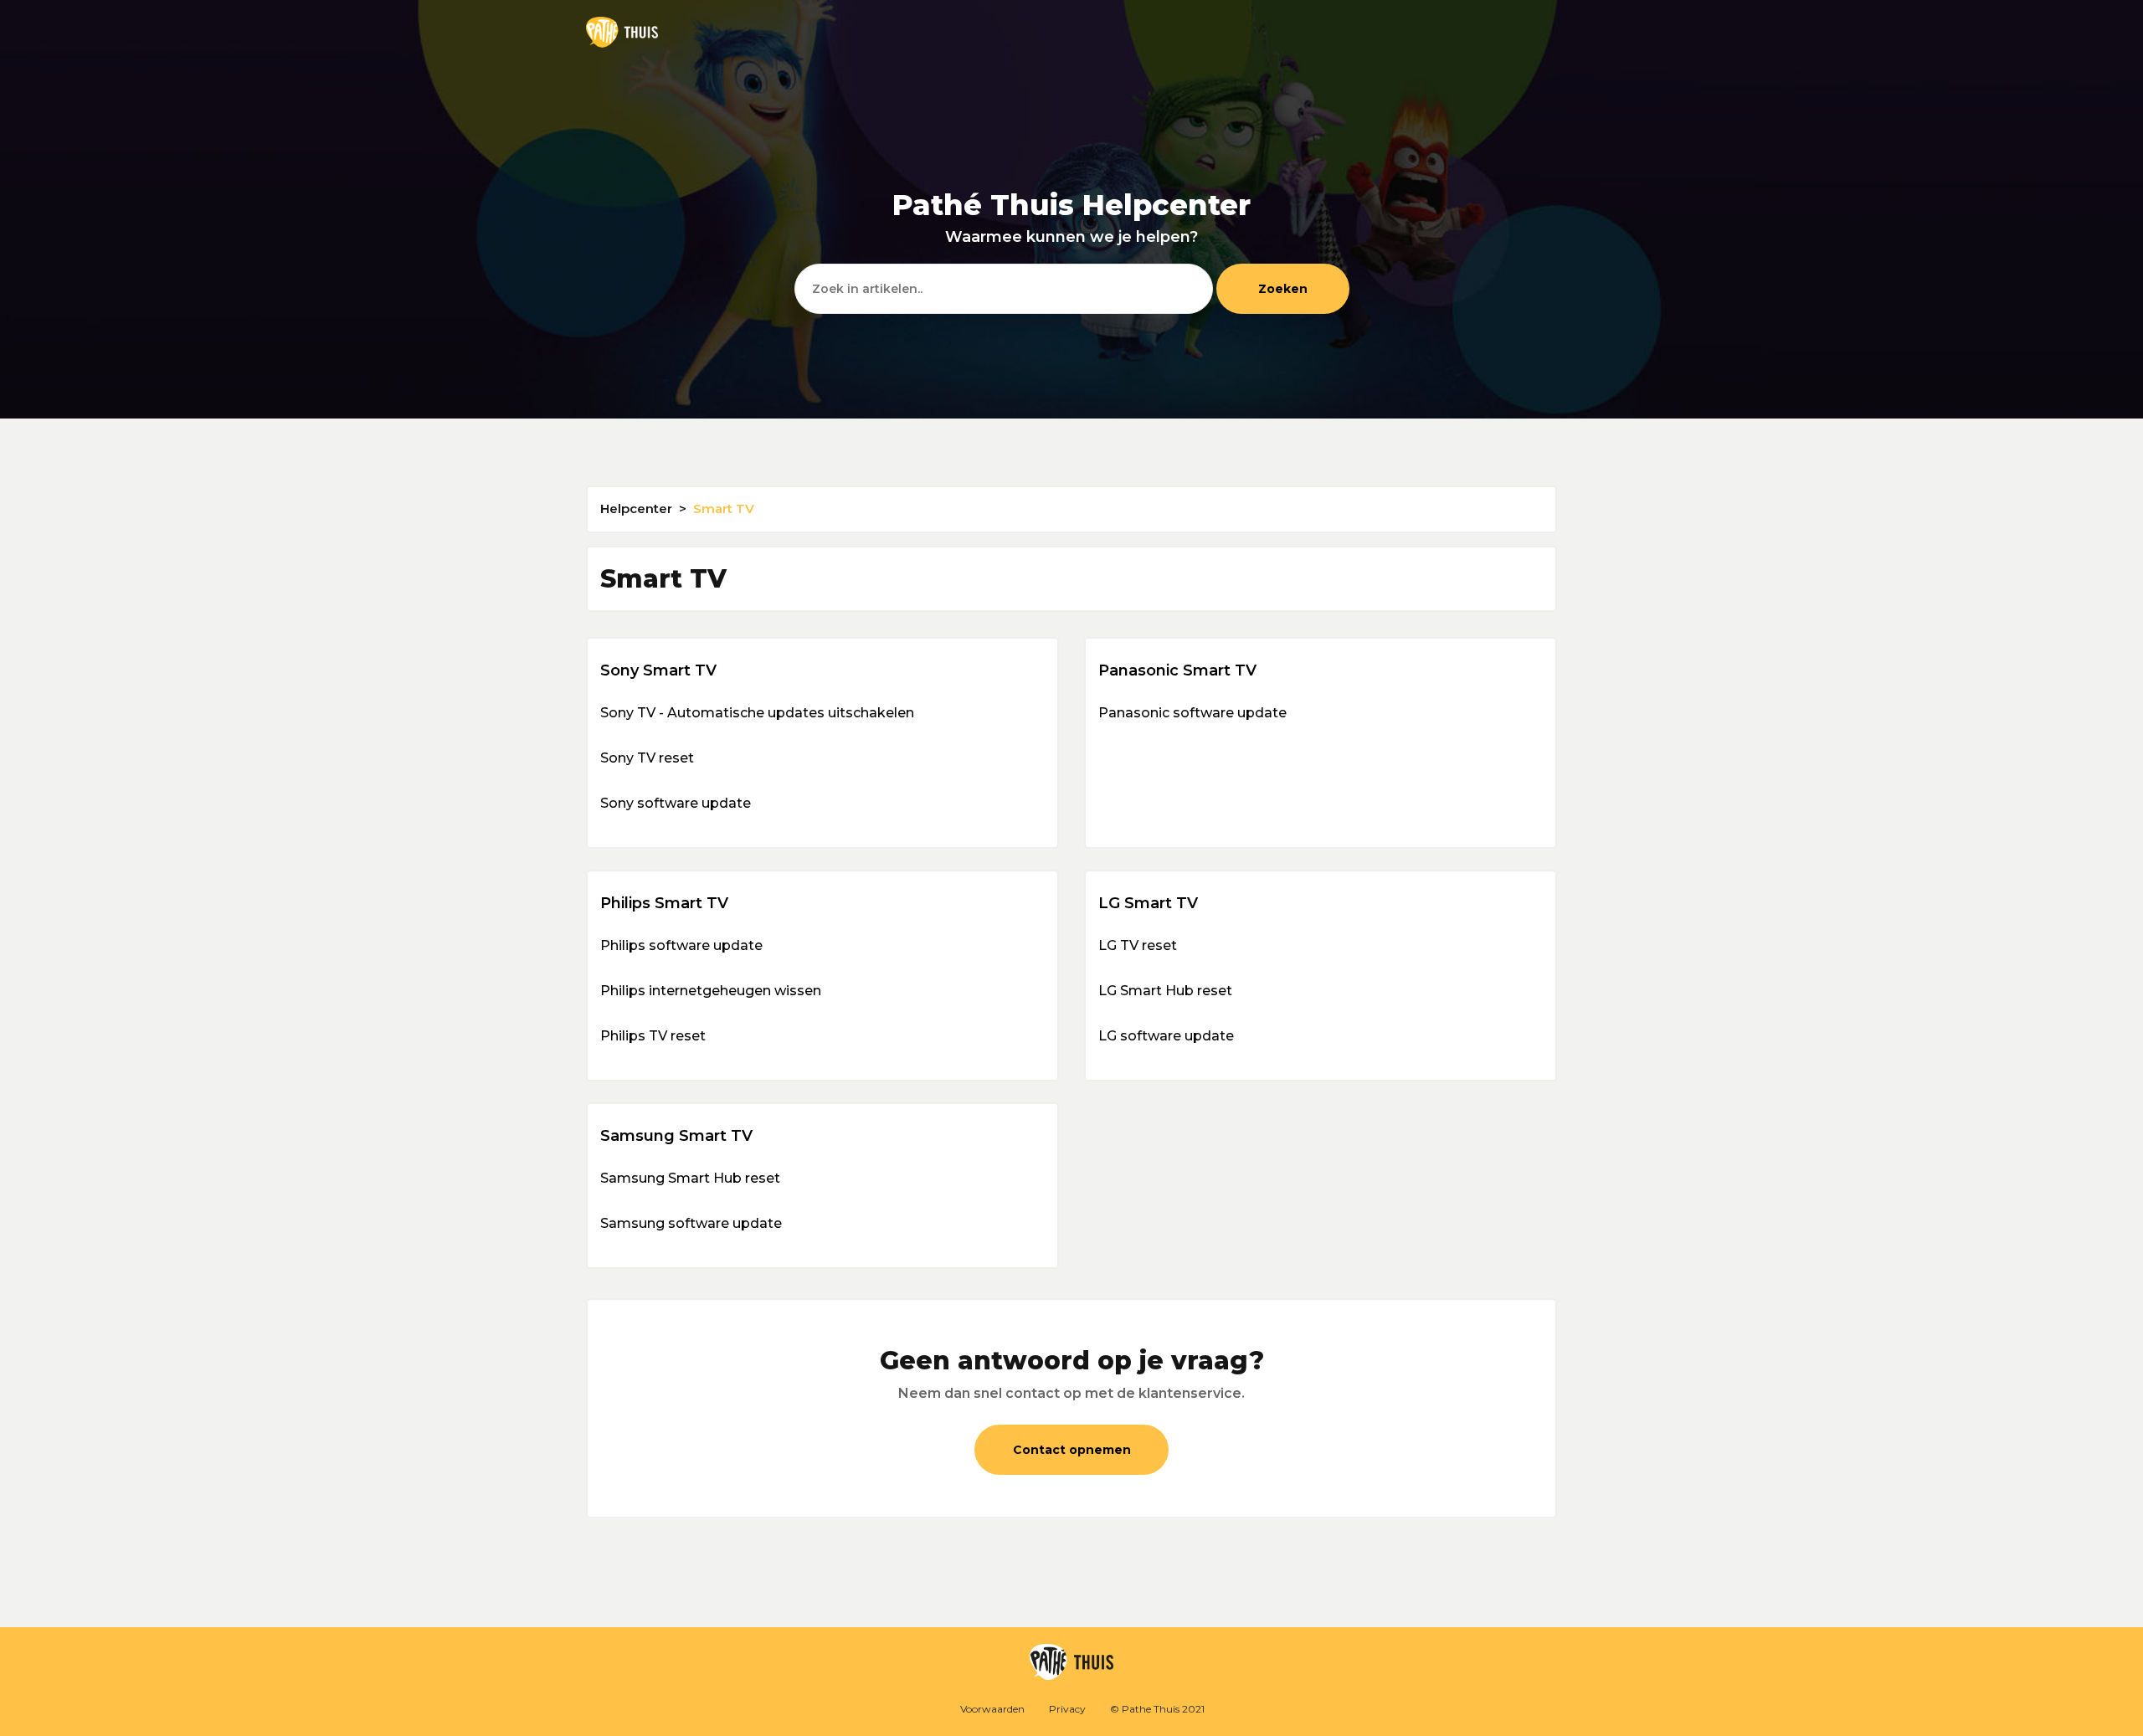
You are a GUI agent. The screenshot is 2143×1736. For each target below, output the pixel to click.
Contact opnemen (1072, 1450)
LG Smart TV (1148, 903)
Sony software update (676, 803)
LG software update (1166, 1036)
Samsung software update (691, 1223)
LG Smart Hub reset (1165, 991)
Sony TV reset (647, 758)
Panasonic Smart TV (1177, 670)
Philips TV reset (653, 1036)
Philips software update (681, 945)
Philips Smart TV (664, 903)
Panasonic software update (1192, 713)
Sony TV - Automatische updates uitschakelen (757, 713)
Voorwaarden (992, 1709)
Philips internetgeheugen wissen (711, 991)
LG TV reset (1138, 945)
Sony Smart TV (658, 670)
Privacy (1067, 1709)
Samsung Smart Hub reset (690, 1178)
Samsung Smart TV (676, 1136)
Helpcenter (636, 508)
